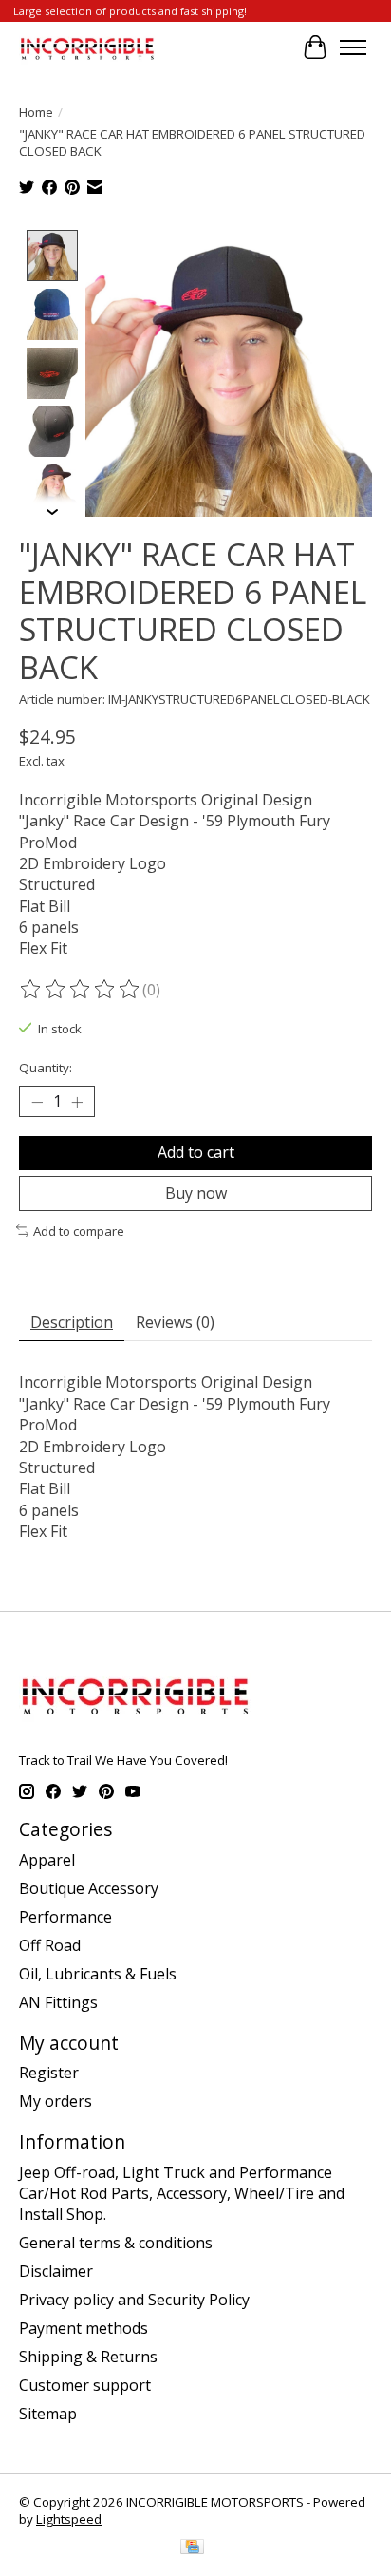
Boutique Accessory (89, 1888)
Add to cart (196, 1152)
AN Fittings (58, 2002)
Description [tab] (72, 1322)
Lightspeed (69, 2519)
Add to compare (79, 1231)
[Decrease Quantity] (37, 1102)
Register (49, 2073)
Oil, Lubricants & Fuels (98, 1974)
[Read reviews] (81, 990)
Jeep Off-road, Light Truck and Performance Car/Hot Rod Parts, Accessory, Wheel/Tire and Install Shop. (182, 2193)
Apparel (47, 1860)
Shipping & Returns (88, 2357)
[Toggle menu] (353, 47)
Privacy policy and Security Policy (134, 2300)
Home (36, 112)
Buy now (196, 1193)
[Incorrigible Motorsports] (87, 47)
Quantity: (46, 1068)
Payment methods (84, 2328)
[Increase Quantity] (77, 1102)
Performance (65, 1917)
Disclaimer (56, 2271)
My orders (56, 2101)
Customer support (85, 2385)
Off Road (50, 1945)
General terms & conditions (116, 2243)
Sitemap (48, 2414)
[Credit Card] (192, 2548)
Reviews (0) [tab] (175, 1322)
